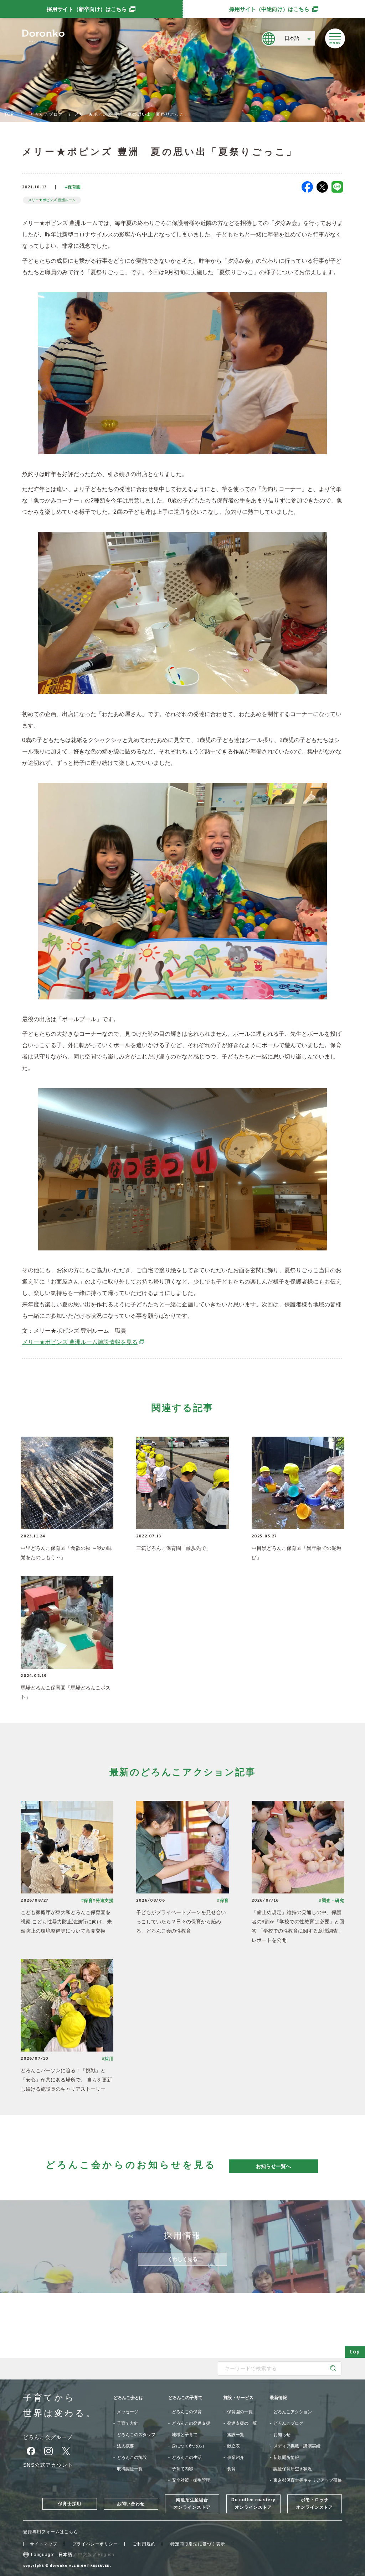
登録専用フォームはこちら (51, 2532)
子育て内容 (182, 2469)
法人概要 (125, 2446)
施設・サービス (238, 2398)
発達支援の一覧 (242, 2423)
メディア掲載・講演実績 (297, 2446)
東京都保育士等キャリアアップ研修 (308, 2480)
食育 (231, 2469)
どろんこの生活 (187, 2457)
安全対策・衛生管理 (191, 2480)
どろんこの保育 (187, 2412)
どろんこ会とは (128, 2398)
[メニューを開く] (335, 38)
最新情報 (278, 2398)
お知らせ (282, 2435)
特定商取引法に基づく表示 (198, 2544)
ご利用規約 (144, 2544)
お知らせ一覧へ (273, 2166)
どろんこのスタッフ (136, 2435)
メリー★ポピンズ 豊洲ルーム (52, 200)
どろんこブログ (46, 114)
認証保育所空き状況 (293, 2469)
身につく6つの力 (188, 2446)
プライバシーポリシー (95, 2544)
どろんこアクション (293, 2412)
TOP (9, 114)
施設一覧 (236, 2435)
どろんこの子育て (185, 2398)
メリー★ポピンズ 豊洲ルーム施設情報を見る (83, 1342)
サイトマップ (44, 2544)
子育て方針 (128, 2423)
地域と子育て (185, 2435)
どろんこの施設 (132, 2457)
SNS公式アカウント (48, 2465)
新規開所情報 (286, 2457)
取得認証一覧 (130, 2469)
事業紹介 (236, 2457)
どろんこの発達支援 (191, 2423)
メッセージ (128, 2412)
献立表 (233, 2446)
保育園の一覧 (240, 2412)
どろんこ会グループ (48, 2437)
